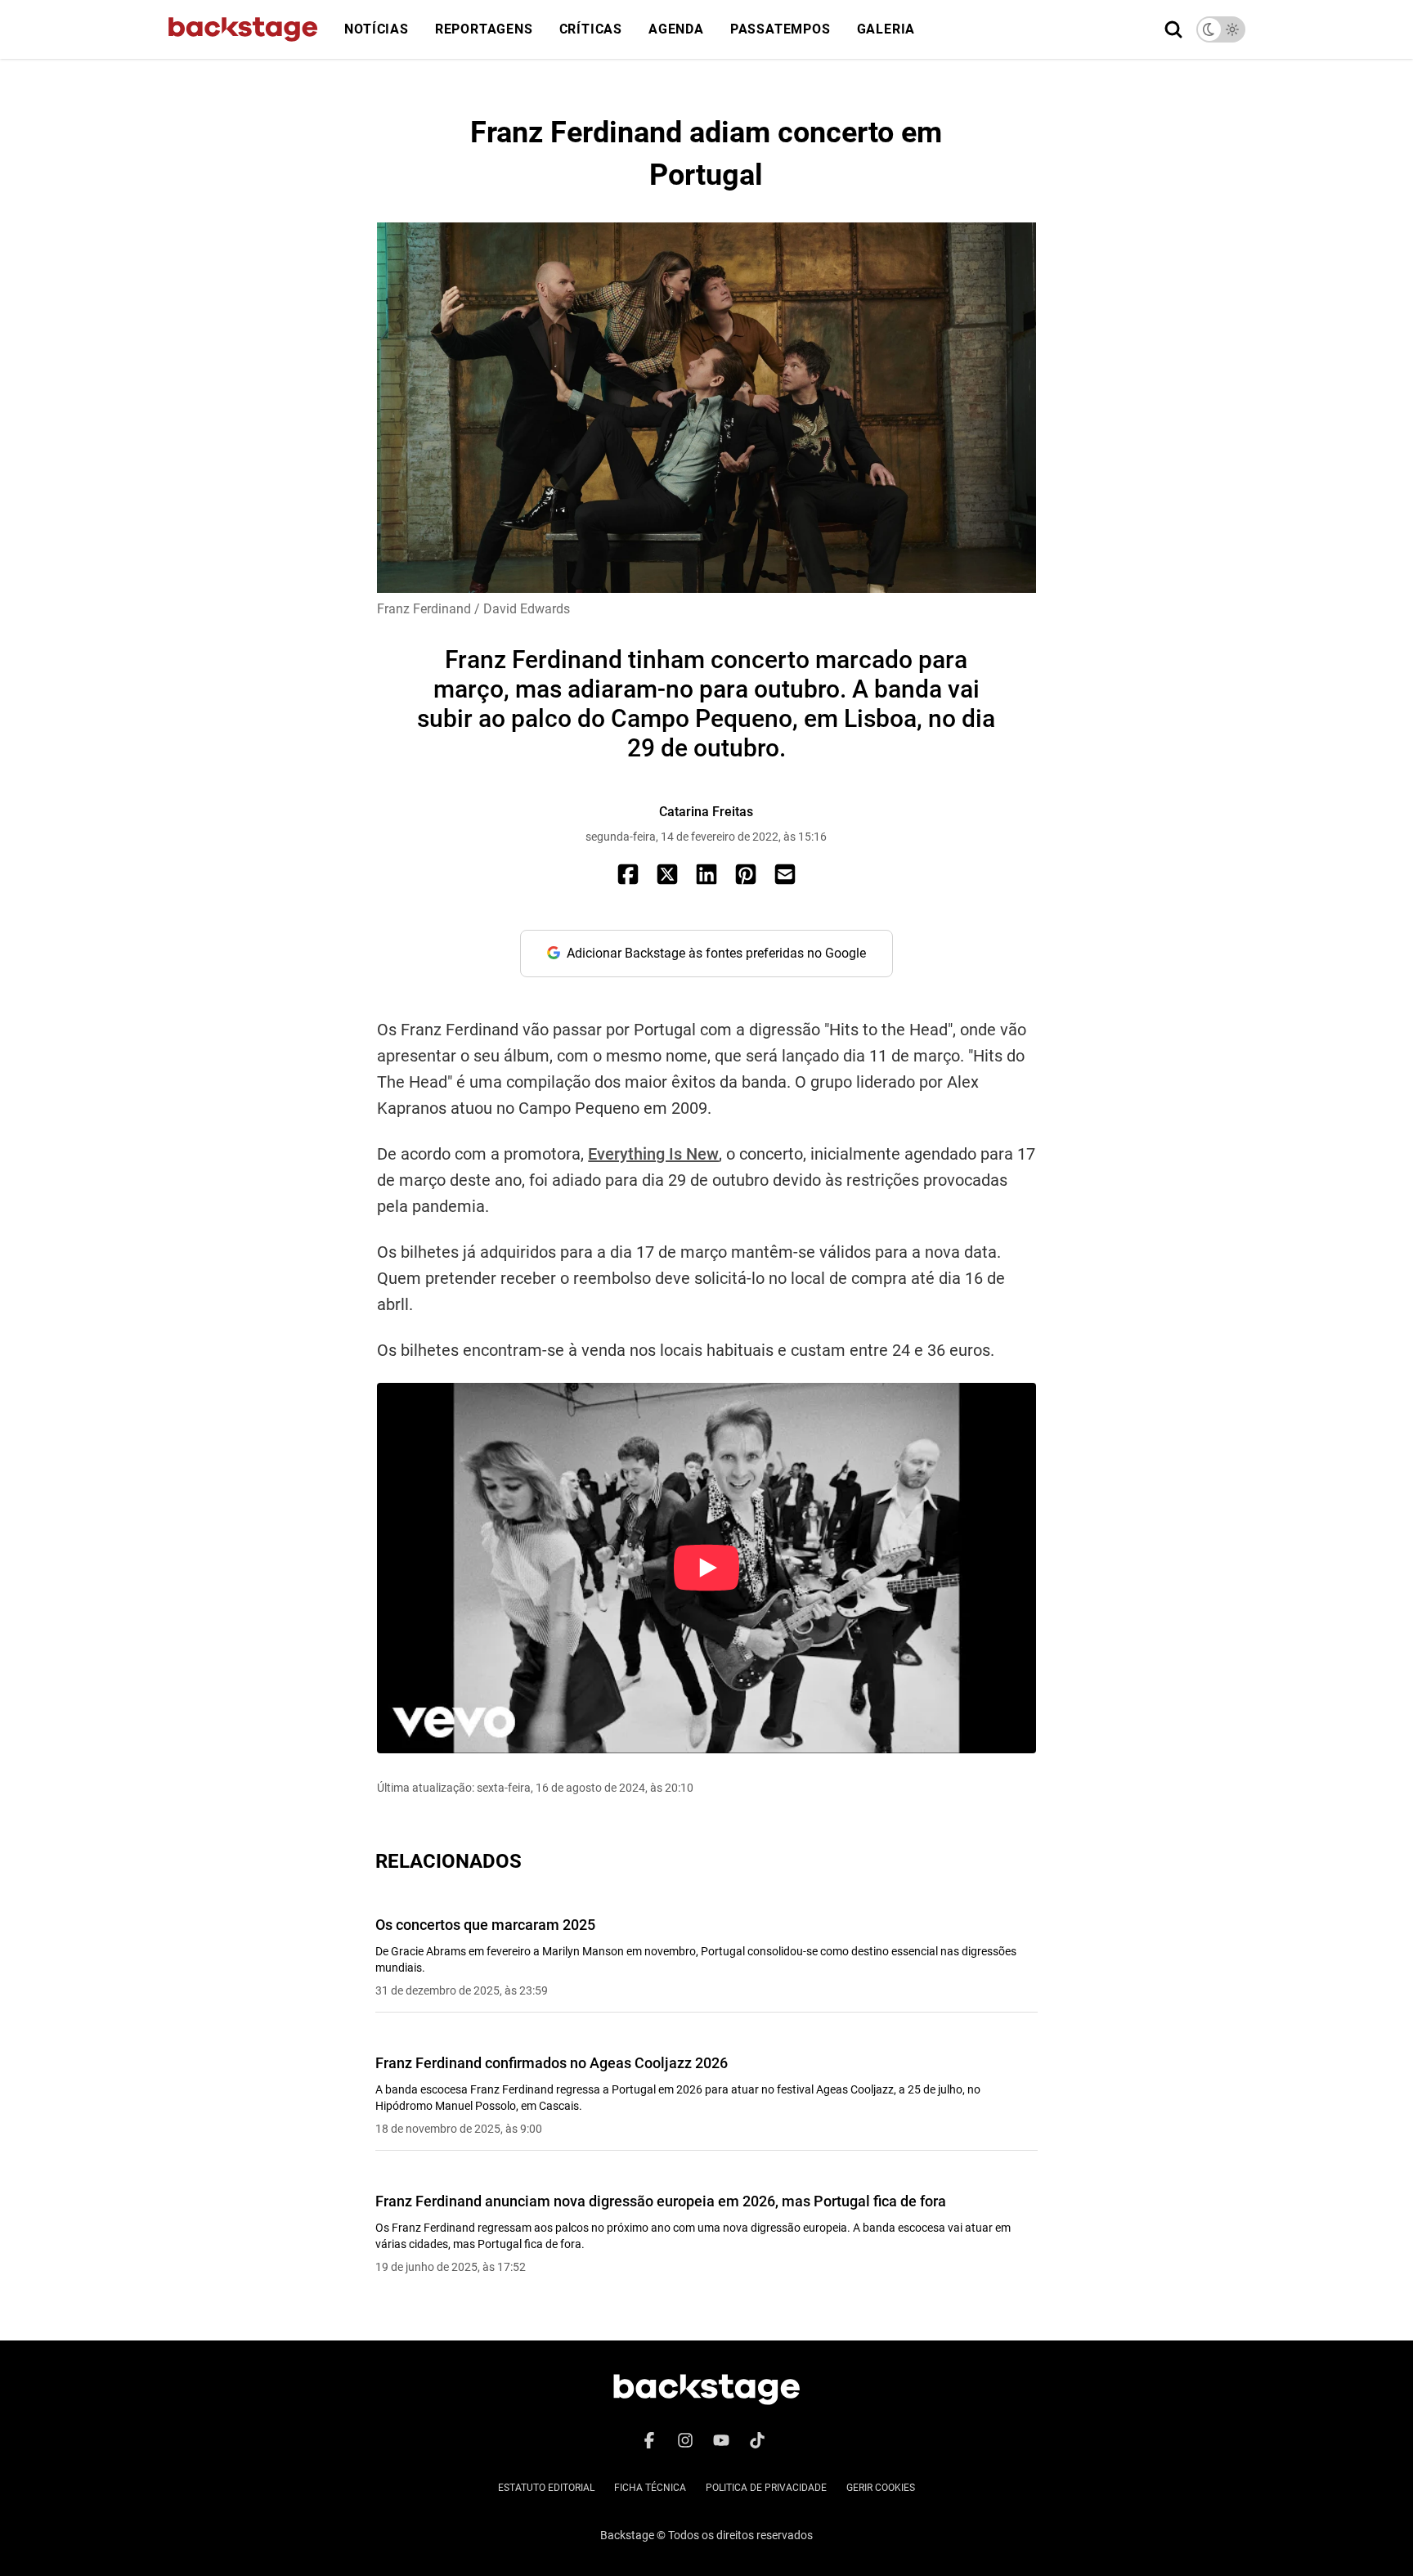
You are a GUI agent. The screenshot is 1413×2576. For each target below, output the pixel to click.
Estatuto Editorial (546, 2488)
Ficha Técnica (650, 2488)
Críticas (591, 29)
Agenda (676, 29)
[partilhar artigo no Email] (785, 874)
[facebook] (649, 2440)
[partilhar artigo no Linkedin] (706, 874)
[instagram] (685, 2440)
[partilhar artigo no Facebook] (628, 874)
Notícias (376, 29)
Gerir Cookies (881, 2488)
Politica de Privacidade (766, 2488)
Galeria (886, 29)
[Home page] (243, 29)
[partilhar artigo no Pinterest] (746, 874)
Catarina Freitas (706, 812)
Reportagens (484, 29)
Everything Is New (653, 1154)
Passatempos (781, 29)
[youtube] (721, 2440)
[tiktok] (757, 2440)
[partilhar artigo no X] (667, 874)
